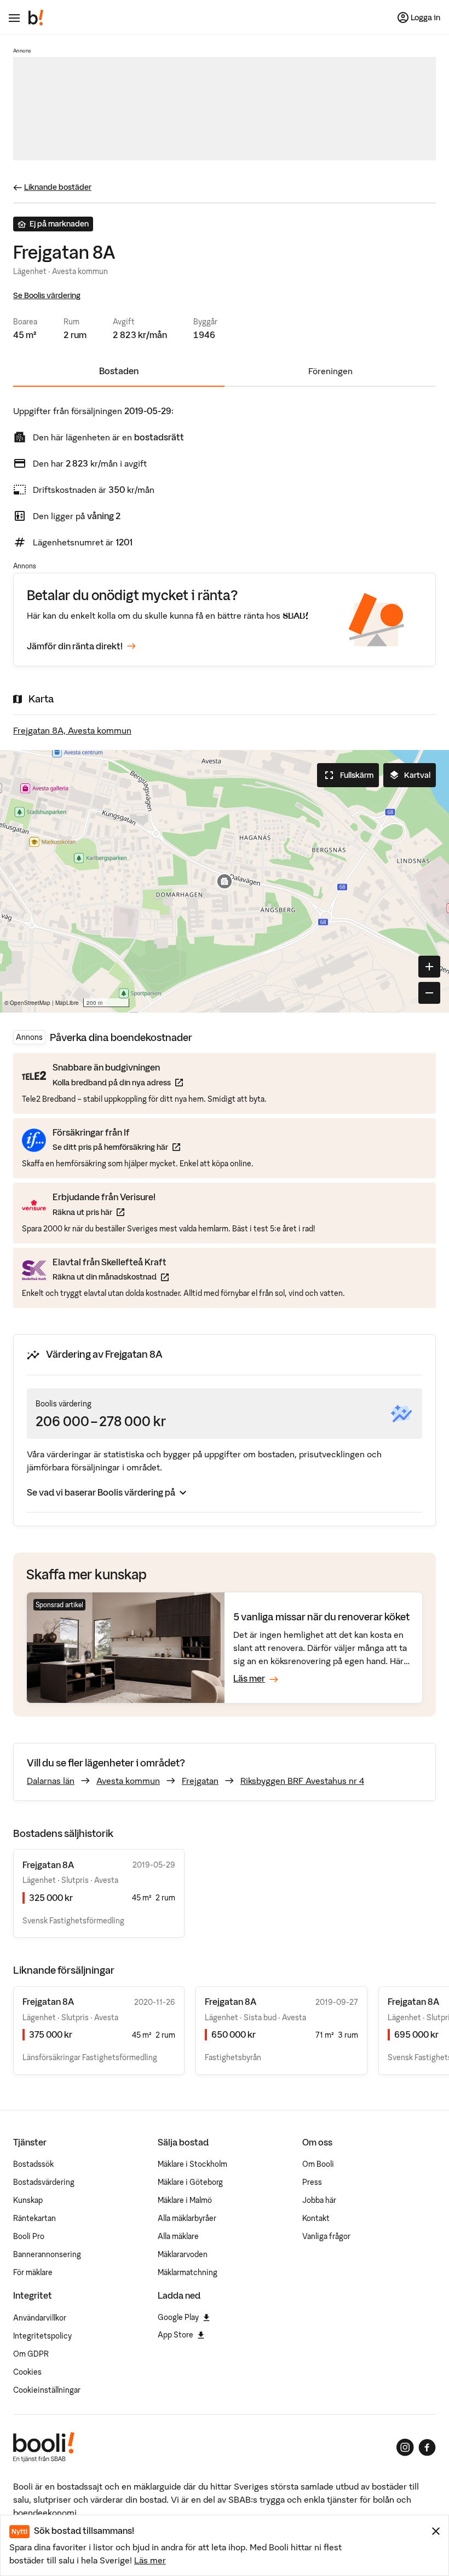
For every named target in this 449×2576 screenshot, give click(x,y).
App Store (175, 2335)
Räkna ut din (111, 1277)
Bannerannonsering (47, 2254)
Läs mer (150, 2560)
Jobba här (319, 2200)
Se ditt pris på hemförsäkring (116, 1147)
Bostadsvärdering (44, 2182)
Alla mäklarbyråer (187, 2218)
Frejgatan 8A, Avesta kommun (72, 730)
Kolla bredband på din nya (118, 1082)
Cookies (27, 2372)
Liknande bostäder (58, 187)
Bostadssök (33, 2164)
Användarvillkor (40, 2318)
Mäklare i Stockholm (192, 2164)
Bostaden (119, 371)
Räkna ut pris (104, 1212)
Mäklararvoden (183, 2254)
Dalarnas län (51, 1781)
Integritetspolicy (42, 2336)
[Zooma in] (429, 967)
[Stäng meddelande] (436, 2531)
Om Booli (318, 2164)
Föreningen (330, 371)
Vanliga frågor (326, 2236)
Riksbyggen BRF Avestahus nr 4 (302, 1781)
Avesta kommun (128, 1781)
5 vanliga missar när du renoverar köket (321, 1617)
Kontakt (316, 2218)
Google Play (178, 2317)
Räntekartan (34, 2218)
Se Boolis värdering (47, 295)
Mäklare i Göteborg (190, 2182)
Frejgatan (200, 1781)
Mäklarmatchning (188, 2272)
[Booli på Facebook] (427, 2447)
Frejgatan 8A (48, 2002)
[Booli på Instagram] (405, 2447)
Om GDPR (31, 2354)
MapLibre (67, 1003)
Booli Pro (29, 2236)
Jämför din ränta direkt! (75, 646)
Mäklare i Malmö (185, 2200)
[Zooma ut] (429, 993)
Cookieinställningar (47, 2390)
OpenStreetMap (30, 1003)
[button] (225, 881)
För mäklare (33, 2272)
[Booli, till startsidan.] (36, 18)
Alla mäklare (178, 2236)
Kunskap (28, 2200)
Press (312, 2182)
